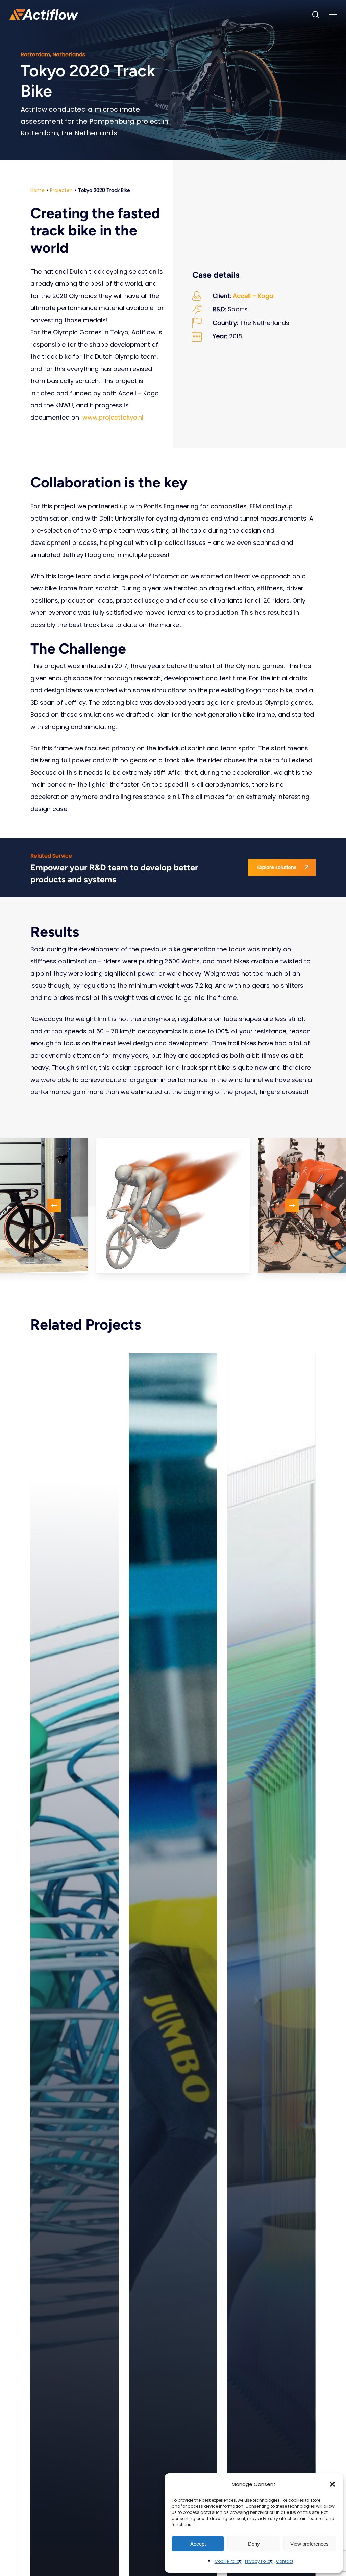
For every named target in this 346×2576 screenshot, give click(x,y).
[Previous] (54, 1206)
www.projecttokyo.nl (113, 417)
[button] (332, 2484)
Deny (254, 2544)
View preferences (310, 2544)
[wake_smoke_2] (173, 1206)
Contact (285, 2561)
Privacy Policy (259, 2561)
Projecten (61, 190)
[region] (173, 1206)
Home (38, 190)
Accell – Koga (253, 296)
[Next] (292, 1206)
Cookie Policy (228, 2561)
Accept (198, 2544)
